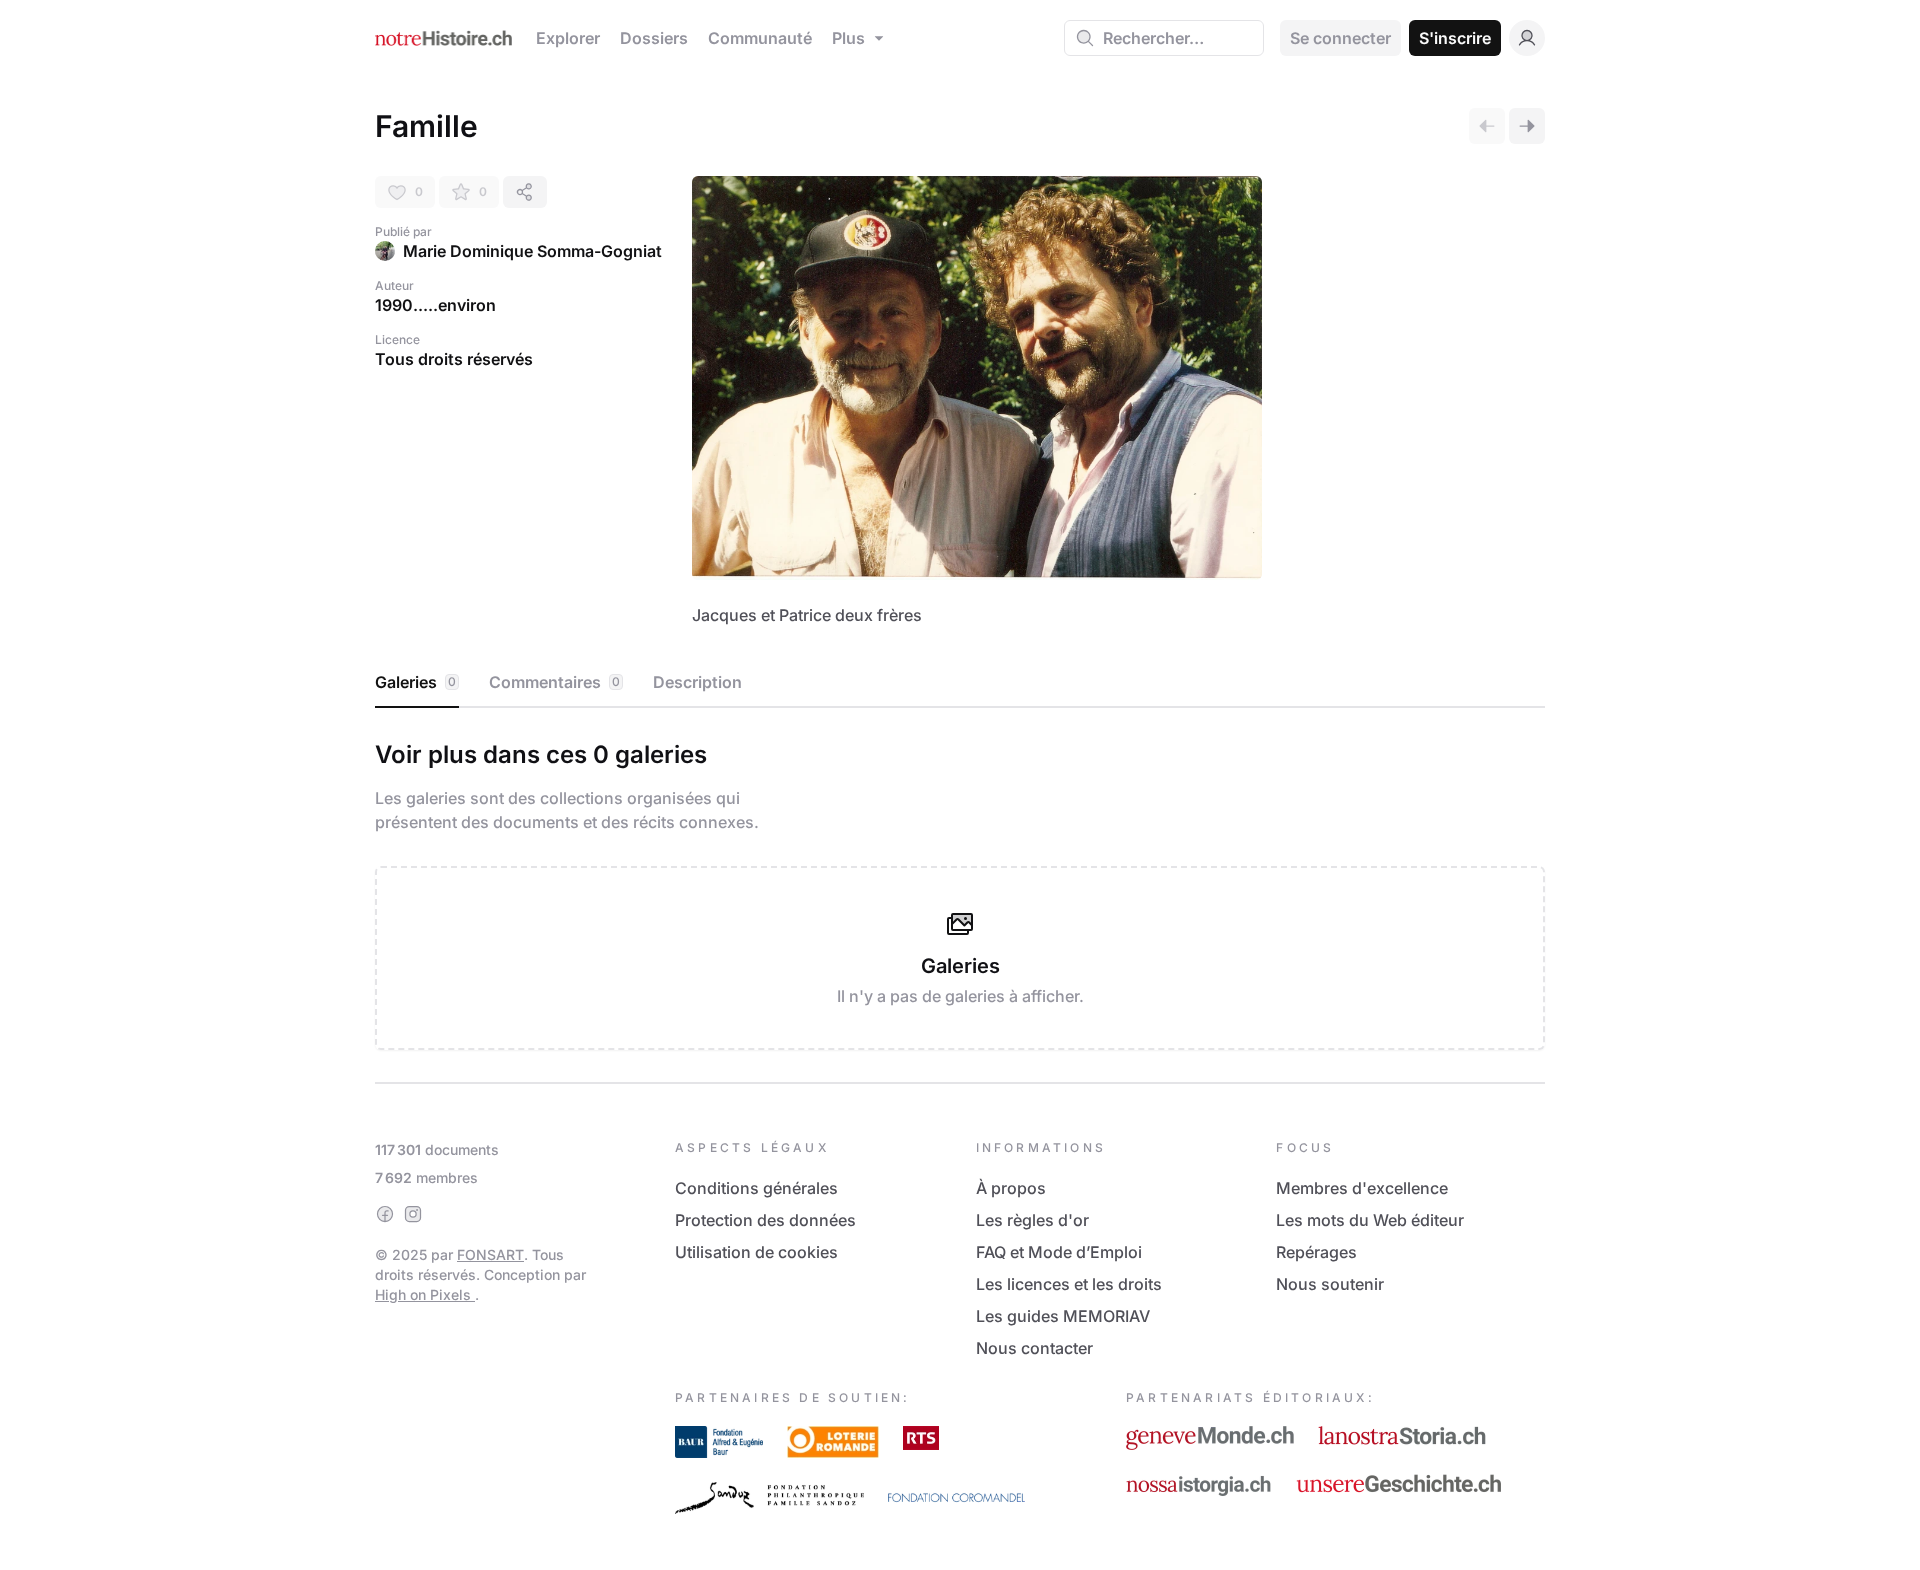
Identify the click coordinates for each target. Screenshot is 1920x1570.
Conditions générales (756, 1188)
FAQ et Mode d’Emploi (1059, 1252)
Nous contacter (1034, 1348)
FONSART (490, 1254)
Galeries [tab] (415, 682)
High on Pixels (425, 1294)
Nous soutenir (1330, 1284)
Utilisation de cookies (756, 1252)
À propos (1011, 1188)
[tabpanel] (960, 891)
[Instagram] (413, 1214)
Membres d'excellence (1362, 1188)
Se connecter (1340, 38)
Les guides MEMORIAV (1063, 1316)
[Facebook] (385, 1214)
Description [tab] (697, 682)
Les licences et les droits (1069, 1284)
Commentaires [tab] (554, 682)
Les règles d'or (1032, 1220)
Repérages (1316, 1252)
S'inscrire (1455, 38)
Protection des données (765, 1220)
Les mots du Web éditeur (1370, 1220)
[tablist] (960, 683)
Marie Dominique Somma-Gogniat (532, 251)
